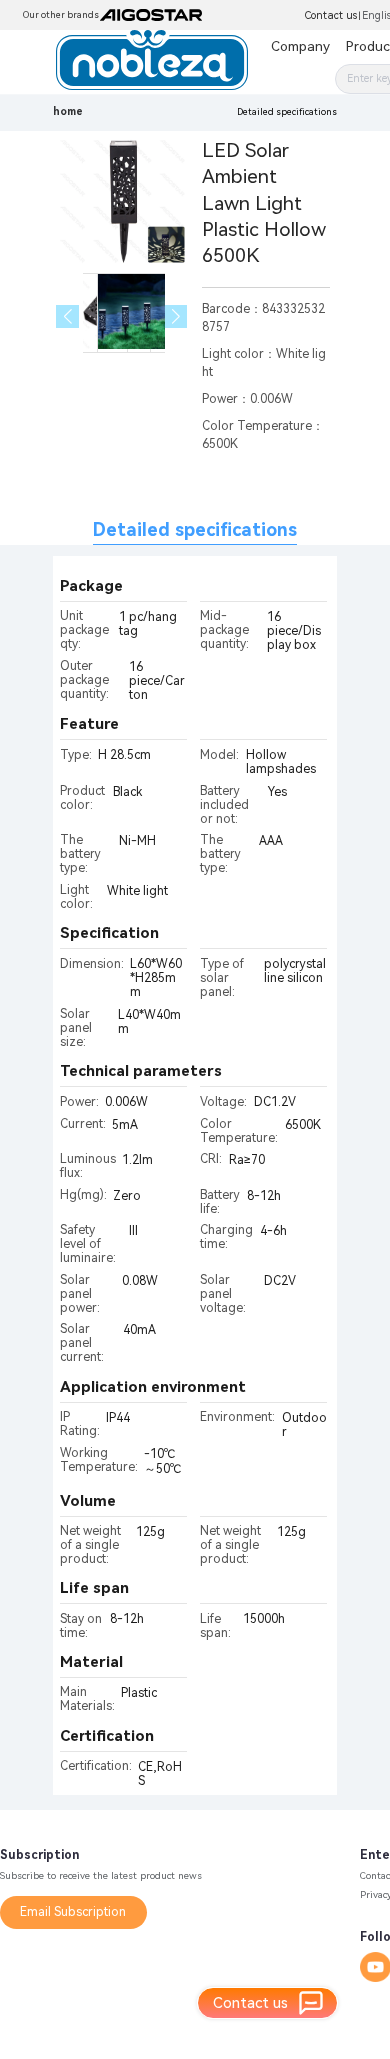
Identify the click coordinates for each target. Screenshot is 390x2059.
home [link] (68, 111)
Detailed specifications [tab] (195, 529)
